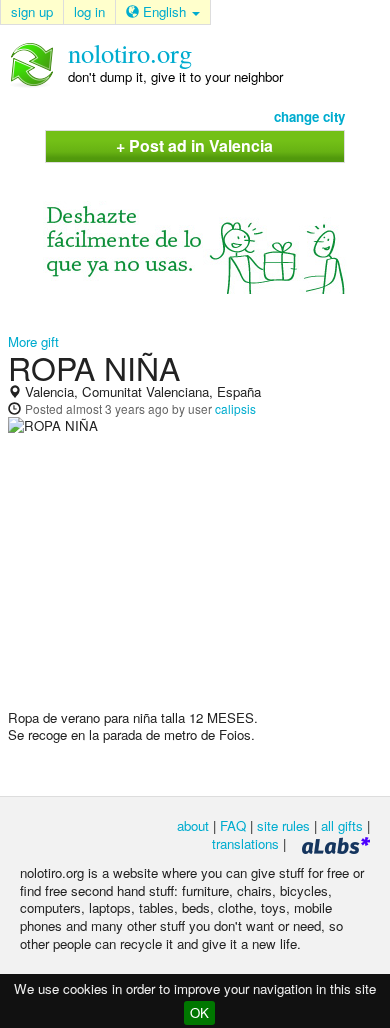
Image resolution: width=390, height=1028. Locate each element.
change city (309, 116)
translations (245, 843)
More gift (33, 341)
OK (199, 1012)
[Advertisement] (195, 580)
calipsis (235, 408)
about (193, 825)
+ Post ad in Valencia (194, 145)
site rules (283, 825)
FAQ (233, 825)
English (164, 11)
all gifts (342, 825)
